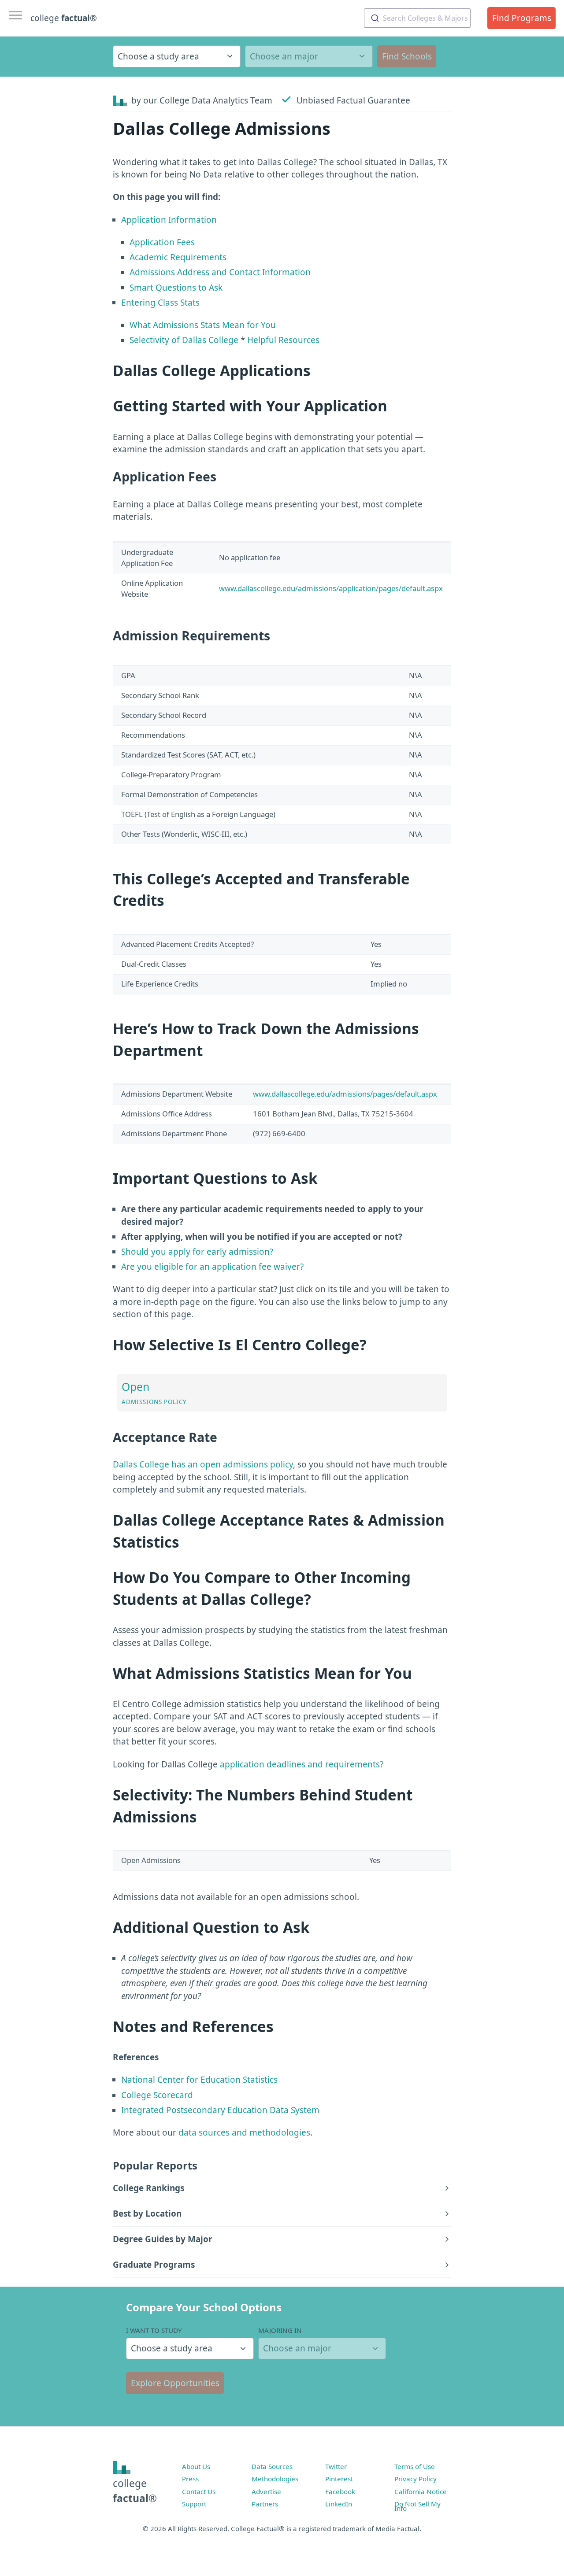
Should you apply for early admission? (197, 1252)
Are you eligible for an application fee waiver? (212, 1267)
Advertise (266, 2491)
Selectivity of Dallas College (184, 340)
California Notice (421, 2491)
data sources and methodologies (244, 2132)
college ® (64, 18)
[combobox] (417, 18)
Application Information (169, 220)
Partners (265, 2504)
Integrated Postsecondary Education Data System (220, 2110)
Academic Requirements (178, 257)
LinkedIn (339, 2504)
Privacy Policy (416, 2479)
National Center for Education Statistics (199, 2080)
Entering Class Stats (160, 303)
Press (190, 2479)
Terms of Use (415, 2466)
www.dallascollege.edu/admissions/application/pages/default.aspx (331, 588)
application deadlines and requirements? (302, 1764)
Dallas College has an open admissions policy (203, 1464)
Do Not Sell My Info (417, 2506)
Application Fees (162, 242)
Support (194, 2504)
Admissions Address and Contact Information (220, 272)
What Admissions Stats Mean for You (203, 325)
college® (135, 2491)
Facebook (340, 2491)
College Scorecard (157, 2095)
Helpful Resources (283, 340)
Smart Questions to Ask (176, 288)
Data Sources (272, 2466)
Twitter (336, 2466)
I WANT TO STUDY (154, 2330)
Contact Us (199, 2491)
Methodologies (275, 2479)
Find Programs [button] (522, 18)
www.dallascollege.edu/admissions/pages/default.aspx (345, 1094)
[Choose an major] (309, 56)
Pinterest (339, 2479)
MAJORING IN (280, 2330)
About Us (196, 2466)
